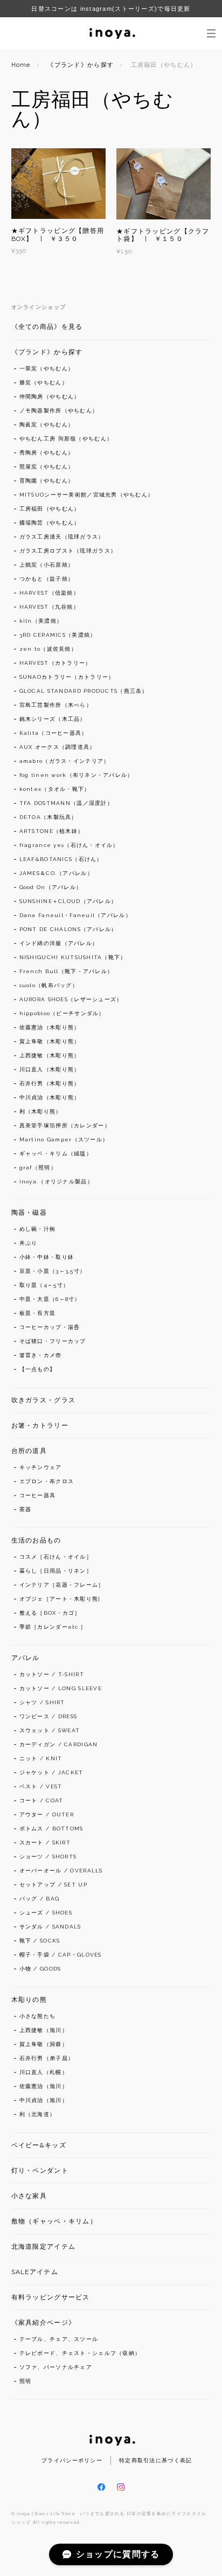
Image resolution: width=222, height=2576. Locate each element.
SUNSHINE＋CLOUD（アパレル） (68, 901)
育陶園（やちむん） (47, 481)
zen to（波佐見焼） (48, 649)
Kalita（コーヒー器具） (54, 733)
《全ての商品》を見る (47, 327)
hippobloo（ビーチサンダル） (62, 1013)
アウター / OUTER (47, 1814)
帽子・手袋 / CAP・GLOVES (61, 1955)
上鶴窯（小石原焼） (47, 565)
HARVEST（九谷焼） (49, 607)
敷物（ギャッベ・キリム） (54, 2221)
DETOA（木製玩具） (48, 817)
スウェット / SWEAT (50, 1730)
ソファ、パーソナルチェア (56, 2367)
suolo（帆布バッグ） (49, 985)
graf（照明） (38, 1168)
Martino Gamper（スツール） (64, 1139)
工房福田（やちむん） (50, 509)
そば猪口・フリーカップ (53, 1341)
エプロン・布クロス (47, 1481)
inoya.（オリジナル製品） (56, 1182)
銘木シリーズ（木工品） (53, 719)
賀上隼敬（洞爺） (44, 2044)
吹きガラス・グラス (44, 1400)
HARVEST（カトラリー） (55, 663)
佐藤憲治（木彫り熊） (50, 1027)
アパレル (26, 1658)
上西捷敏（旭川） (44, 2030)
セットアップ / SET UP (53, 1885)
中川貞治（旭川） (44, 2100)
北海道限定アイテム (44, 2247)
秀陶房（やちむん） (47, 453)
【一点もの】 (38, 1369)
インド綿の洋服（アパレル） (59, 943)
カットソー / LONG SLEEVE (61, 1688)
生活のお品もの (36, 1540)
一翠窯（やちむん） (47, 369)
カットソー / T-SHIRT (52, 1674)
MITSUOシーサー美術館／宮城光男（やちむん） (87, 495)
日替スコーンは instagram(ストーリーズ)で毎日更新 (111, 9)
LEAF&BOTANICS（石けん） (61, 859)
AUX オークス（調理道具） (58, 747)
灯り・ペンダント (40, 2171)
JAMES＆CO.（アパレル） (56, 873)
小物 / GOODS (40, 1969)
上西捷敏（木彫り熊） (50, 1055)
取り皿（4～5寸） (44, 1285)
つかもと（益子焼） (47, 579)
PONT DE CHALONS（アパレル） (68, 929)
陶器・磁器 (29, 1213)
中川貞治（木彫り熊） (50, 1097)
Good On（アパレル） (51, 887)
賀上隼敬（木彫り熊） (50, 1041)
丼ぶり (29, 1243)
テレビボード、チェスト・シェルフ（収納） (80, 2353)
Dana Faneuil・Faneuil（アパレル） (75, 915)
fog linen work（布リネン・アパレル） (77, 775)
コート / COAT (41, 1800)
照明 (26, 2381)
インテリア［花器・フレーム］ (62, 1585)
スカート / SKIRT (45, 1843)
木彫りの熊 (29, 2000)
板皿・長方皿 (38, 1313)
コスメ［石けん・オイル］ (56, 1557)
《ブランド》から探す (81, 65)
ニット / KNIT (41, 1758)
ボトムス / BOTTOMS (51, 1828)
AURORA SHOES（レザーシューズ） (71, 999)
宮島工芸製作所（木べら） (56, 705)
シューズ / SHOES (46, 1913)
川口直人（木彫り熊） (50, 1069)
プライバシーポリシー (72, 2460)
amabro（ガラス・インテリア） (65, 761)
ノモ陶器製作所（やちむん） (59, 411)
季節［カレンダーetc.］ (53, 1627)
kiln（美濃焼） (41, 621)
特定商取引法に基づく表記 (155, 2460)
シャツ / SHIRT (42, 1702)
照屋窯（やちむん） (47, 467)
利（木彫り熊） (41, 1111)
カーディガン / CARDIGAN (59, 1744)
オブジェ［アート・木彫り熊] (60, 1599)
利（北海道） (38, 2114)
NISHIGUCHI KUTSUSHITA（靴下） (73, 957)
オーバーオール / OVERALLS (61, 1871)
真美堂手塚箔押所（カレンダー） (65, 1125)
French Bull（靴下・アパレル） (67, 971)
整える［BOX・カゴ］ (50, 1613)
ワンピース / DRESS (48, 1716)
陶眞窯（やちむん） (47, 425)
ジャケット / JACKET (51, 1772)
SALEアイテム (35, 2272)
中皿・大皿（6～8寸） (50, 1299)
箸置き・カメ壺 (41, 1355)
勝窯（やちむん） (44, 383)
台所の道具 (29, 1451)
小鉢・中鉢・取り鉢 (47, 1257)
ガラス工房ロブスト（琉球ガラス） (68, 551)
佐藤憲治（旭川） (44, 2086)
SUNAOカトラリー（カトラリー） (67, 677)
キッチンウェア (41, 1467)
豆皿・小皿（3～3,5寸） (53, 1271)
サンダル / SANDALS (50, 1927)
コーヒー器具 (38, 1495)
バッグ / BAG (40, 1899)
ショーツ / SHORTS (48, 1857)
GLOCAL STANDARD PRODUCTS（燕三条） (84, 691)
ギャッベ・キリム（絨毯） (56, 1153)
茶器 (26, 1509)
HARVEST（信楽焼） (49, 593)
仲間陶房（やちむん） (50, 397)
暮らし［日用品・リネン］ (56, 1571)
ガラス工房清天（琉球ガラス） (62, 537)
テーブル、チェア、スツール (59, 2339)
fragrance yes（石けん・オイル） (69, 845)
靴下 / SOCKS (40, 1941)
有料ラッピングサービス (51, 2297)
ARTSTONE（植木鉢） (52, 831)
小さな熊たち (38, 2016)
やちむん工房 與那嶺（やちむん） (66, 439)
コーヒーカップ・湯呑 (50, 1327)
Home (21, 65)
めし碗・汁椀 (38, 1229)
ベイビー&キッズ (39, 2145)
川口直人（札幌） (44, 2072)
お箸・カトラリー (40, 1425)
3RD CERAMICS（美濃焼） (58, 635)
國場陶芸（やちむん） (50, 523)
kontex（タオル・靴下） (55, 789)
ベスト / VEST (41, 1786)
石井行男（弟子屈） (47, 2058)
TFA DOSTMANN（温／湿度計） (66, 803)
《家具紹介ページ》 (44, 2323)
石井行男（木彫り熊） (50, 1083)
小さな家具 (29, 2196)
